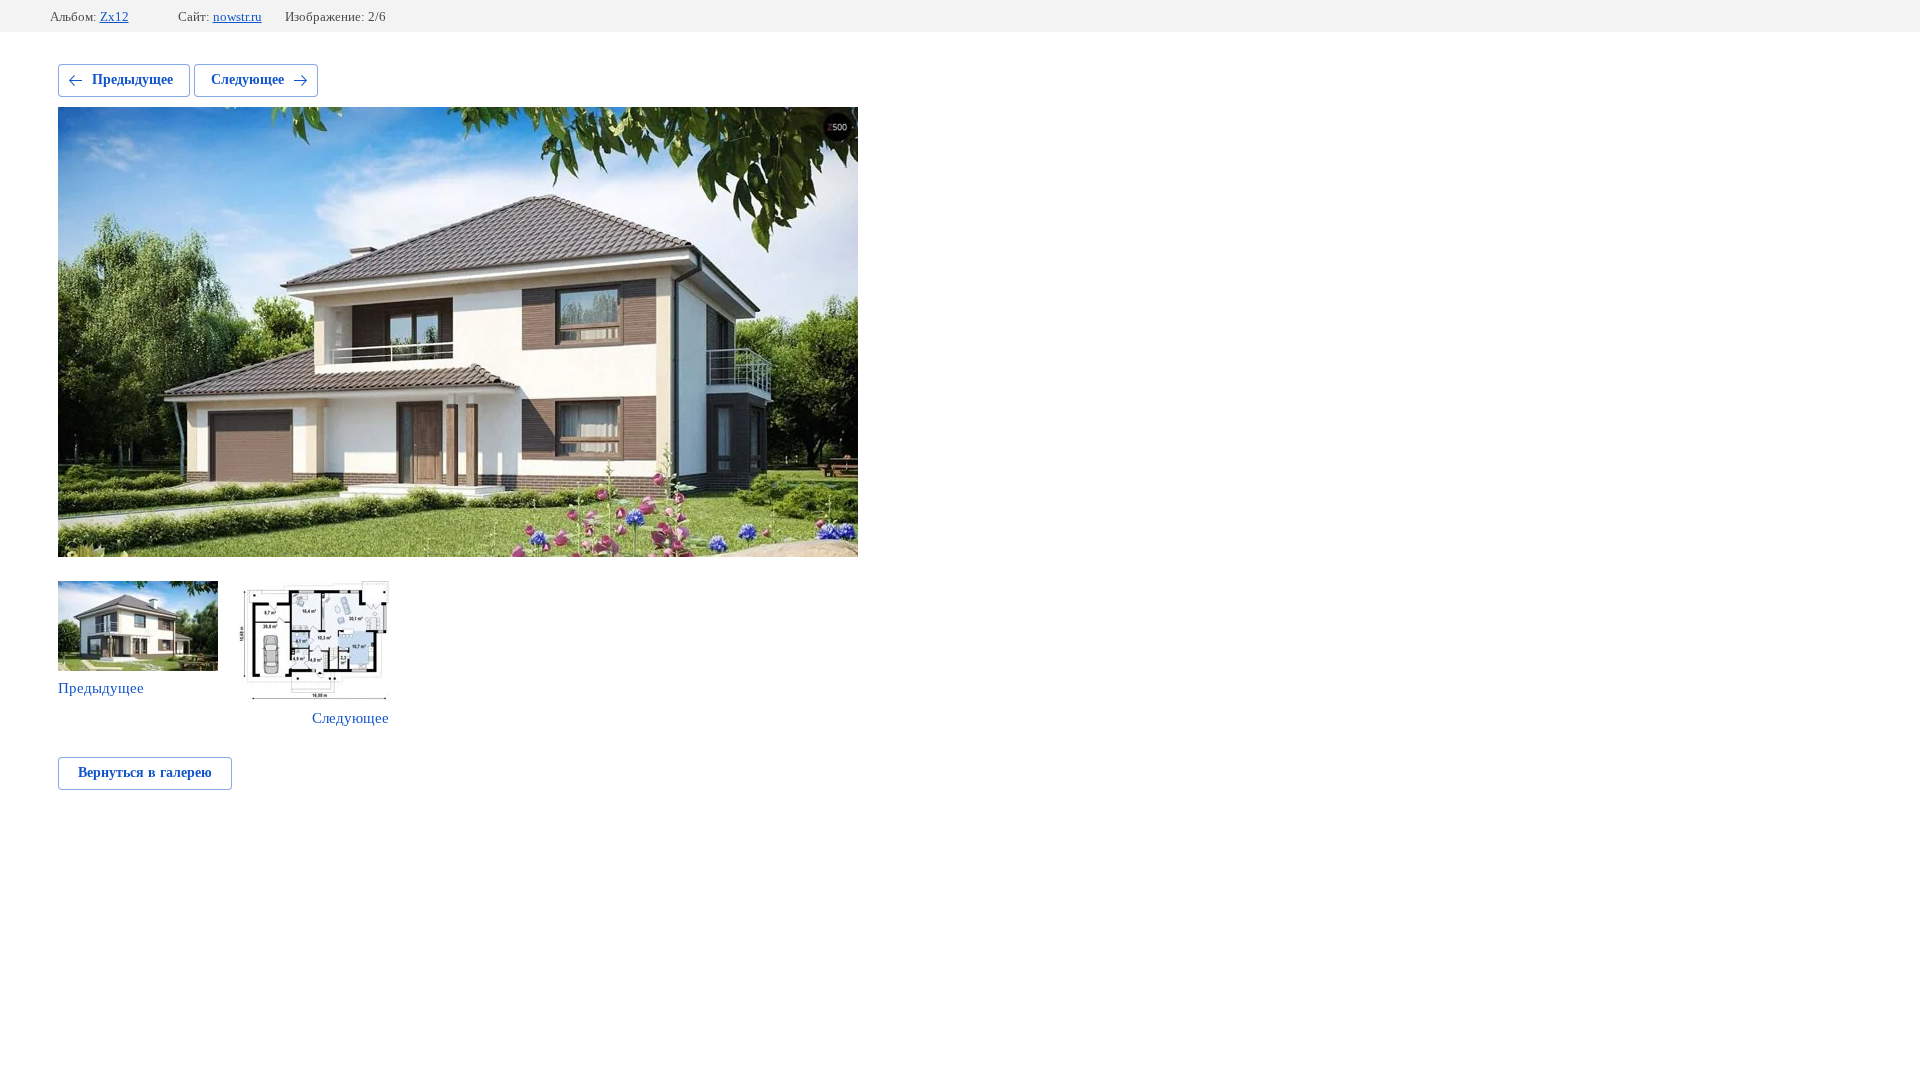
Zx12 (114, 16)
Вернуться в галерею (145, 772)
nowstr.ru (237, 16)
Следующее (247, 79)
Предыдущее (132, 79)
